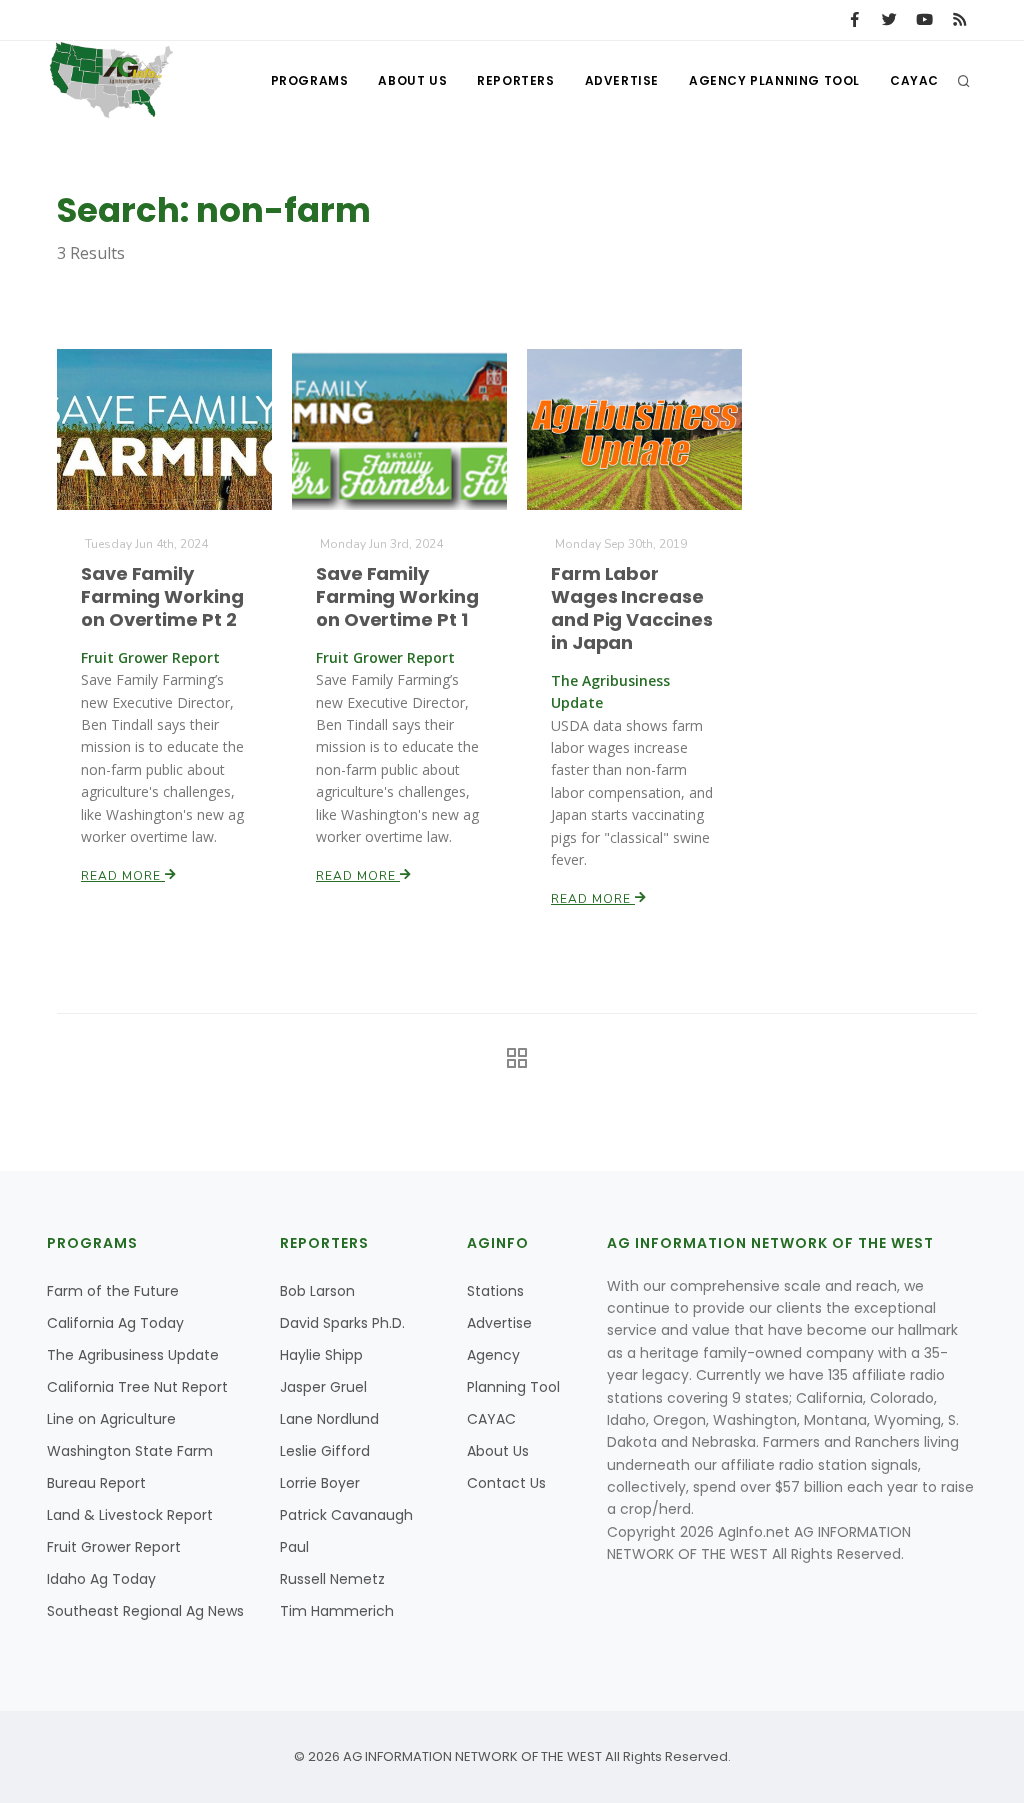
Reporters (515, 80)
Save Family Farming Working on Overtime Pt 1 (397, 596)
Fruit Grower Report (114, 1547)
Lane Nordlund (329, 1419)
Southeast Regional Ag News (145, 1611)
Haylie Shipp (321, 1355)
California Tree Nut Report (137, 1387)
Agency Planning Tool (774, 80)
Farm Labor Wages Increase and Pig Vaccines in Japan (631, 608)
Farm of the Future (113, 1291)
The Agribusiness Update (133, 1355)
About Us (412, 80)
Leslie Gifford (325, 1451)
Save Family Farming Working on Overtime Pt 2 (162, 596)
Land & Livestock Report (130, 1515)
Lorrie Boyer (320, 1483)
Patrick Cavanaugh (346, 1515)
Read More (123, 876)
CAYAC (914, 80)
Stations (495, 1291)
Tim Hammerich (337, 1611)
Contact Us (506, 1483)
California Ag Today (115, 1323)
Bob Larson (317, 1291)
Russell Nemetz (332, 1579)
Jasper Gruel (323, 1387)
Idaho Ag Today (101, 1579)
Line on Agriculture (111, 1419)
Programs (310, 80)
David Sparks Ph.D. (342, 1323)
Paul (294, 1547)
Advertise (622, 80)
